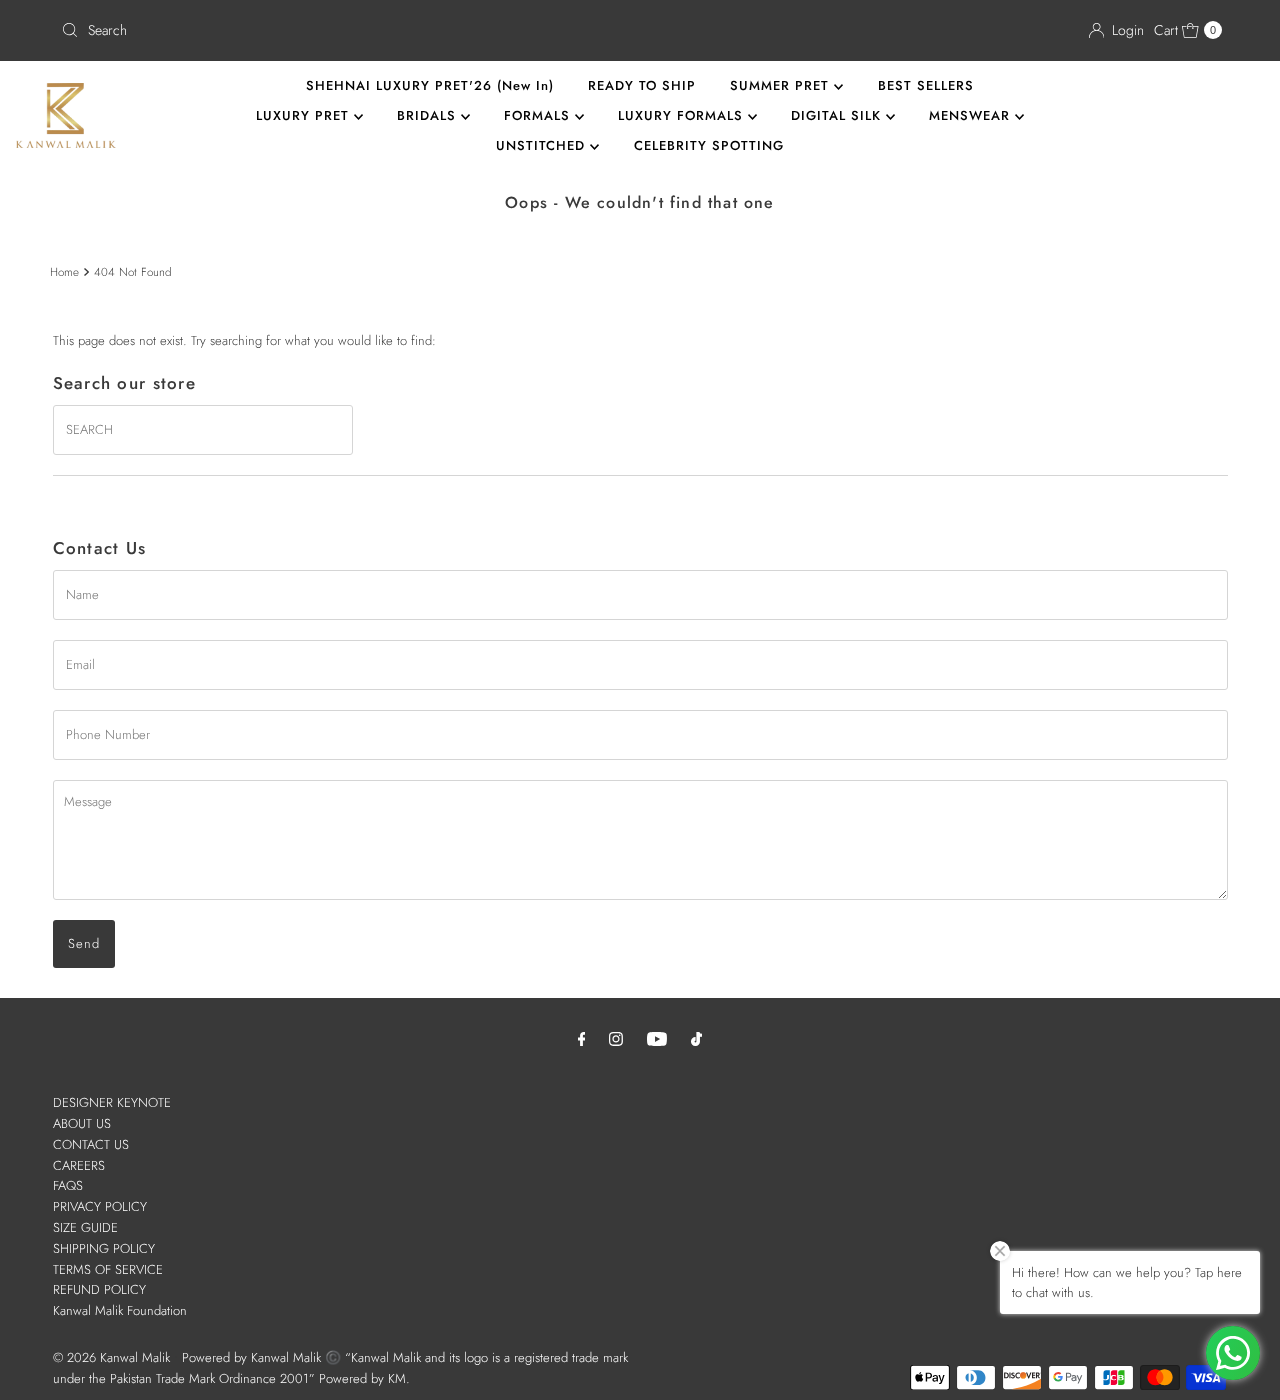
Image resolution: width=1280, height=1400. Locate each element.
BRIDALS (429, 115)
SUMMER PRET (782, 85)
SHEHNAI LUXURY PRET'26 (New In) (430, 85)
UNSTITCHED (543, 145)
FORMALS (539, 115)
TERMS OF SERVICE (108, 1269)
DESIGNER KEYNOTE (112, 1102)
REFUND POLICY (99, 1289)
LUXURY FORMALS (683, 115)
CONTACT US (91, 1144)
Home (64, 271)
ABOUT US (82, 1123)
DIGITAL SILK (838, 115)
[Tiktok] (696, 1038)
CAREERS (79, 1165)
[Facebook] (582, 1038)
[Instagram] (616, 1038)
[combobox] (342, 30)
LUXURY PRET (305, 115)
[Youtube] (657, 1038)
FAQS (68, 1185)
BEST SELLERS (926, 85)
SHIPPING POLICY (104, 1248)
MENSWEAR (972, 115)
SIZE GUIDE (85, 1227)
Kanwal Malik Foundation (120, 1310)
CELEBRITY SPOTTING (709, 145)
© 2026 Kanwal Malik (111, 1357)
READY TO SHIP (642, 85)
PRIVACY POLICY (100, 1206)
